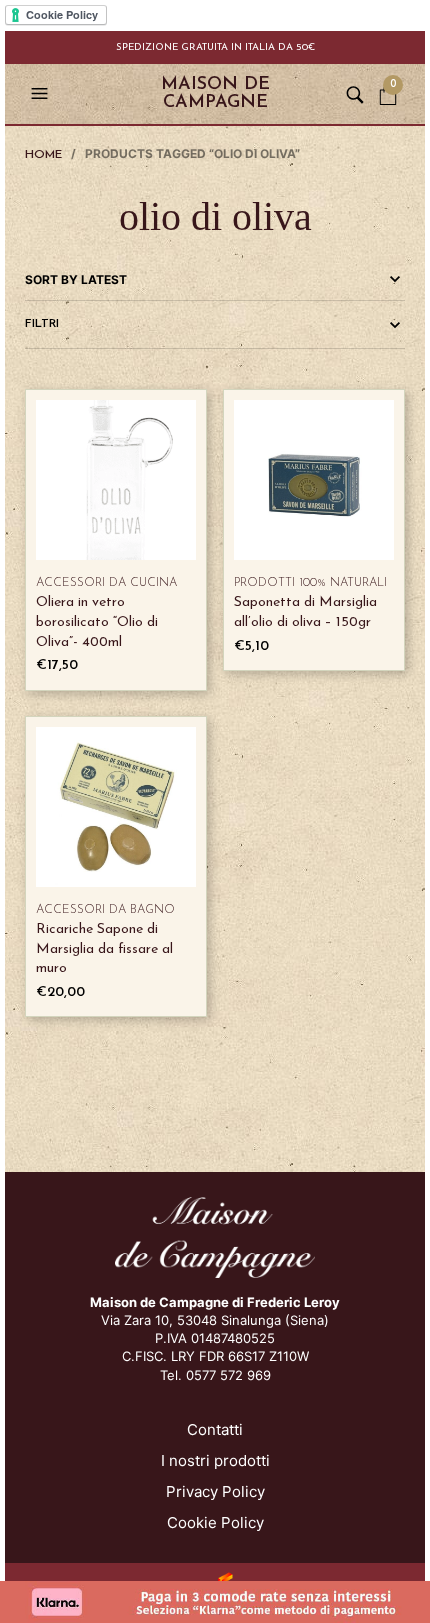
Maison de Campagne (215, 94)
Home (43, 155)
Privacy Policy (215, 1491)
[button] (42, 94)
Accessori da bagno (105, 910)
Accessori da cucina (106, 583)
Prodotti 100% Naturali (310, 583)
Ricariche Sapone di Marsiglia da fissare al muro (104, 949)
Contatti (215, 1429)
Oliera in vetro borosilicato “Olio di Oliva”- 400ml (97, 622)
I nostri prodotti (215, 1460)
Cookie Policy (215, 1522)
